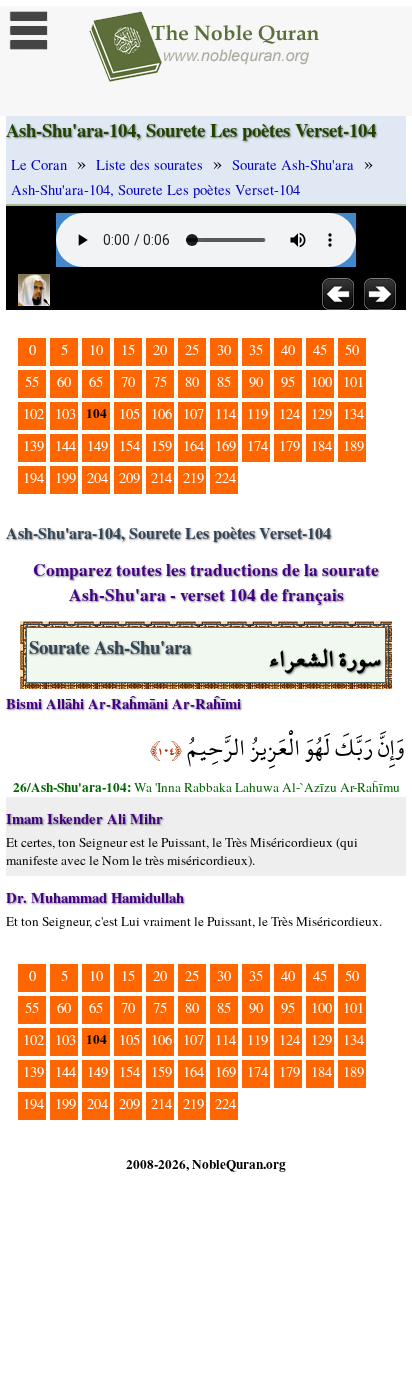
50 (352, 349)
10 (96, 349)
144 (65, 445)
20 (160, 349)
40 (288, 349)
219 (193, 477)
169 (225, 445)
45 (320, 349)
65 (96, 381)
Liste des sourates (149, 164)
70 (128, 381)
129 (321, 413)
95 (288, 381)
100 (321, 381)
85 (224, 381)
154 (129, 445)
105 (129, 413)
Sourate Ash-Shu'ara (293, 164)
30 (224, 349)
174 (257, 445)
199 (65, 477)
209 (129, 477)
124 (289, 413)
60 (64, 381)
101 (353, 381)
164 (193, 445)
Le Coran (39, 164)
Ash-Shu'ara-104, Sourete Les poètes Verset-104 (155, 189)
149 (97, 445)
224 (225, 477)
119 (257, 413)
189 (353, 445)
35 (256, 349)
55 (32, 381)
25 (192, 349)
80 (192, 381)
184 (321, 445)
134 (353, 413)
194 (33, 477)
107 (193, 413)
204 (97, 477)
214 (161, 477)
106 (161, 413)
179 (289, 445)
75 (160, 381)
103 (65, 413)
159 (161, 445)
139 (33, 445)
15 (128, 349)
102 (33, 413)
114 (225, 413)
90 (256, 381)
